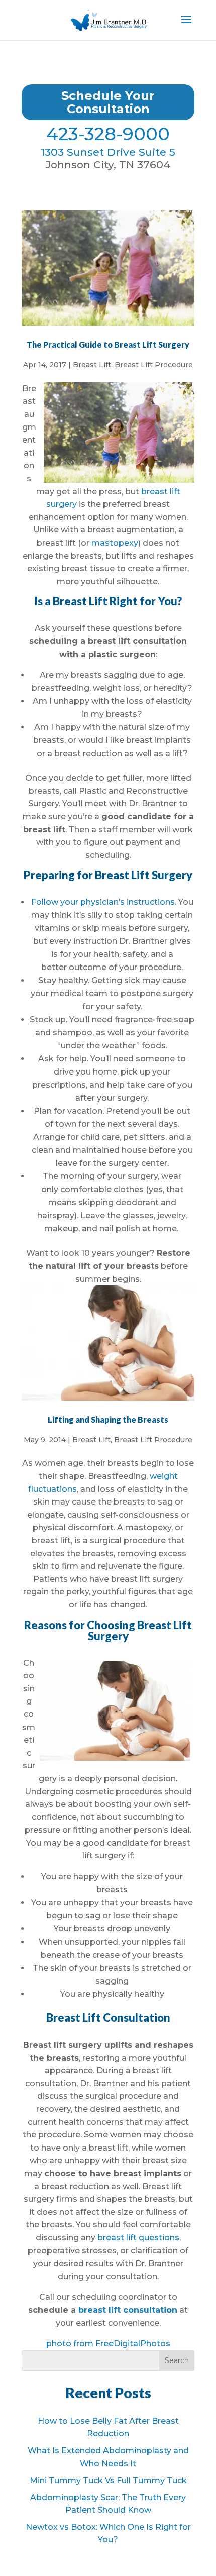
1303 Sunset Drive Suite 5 (108, 152)
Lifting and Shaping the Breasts (108, 1419)
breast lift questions (138, 2238)
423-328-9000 (108, 134)
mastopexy (115, 543)
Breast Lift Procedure (154, 365)
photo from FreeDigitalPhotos (108, 2344)
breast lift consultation (128, 2310)
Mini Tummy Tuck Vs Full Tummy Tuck (108, 2480)
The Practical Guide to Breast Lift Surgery (108, 344)
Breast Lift (92, 365)
